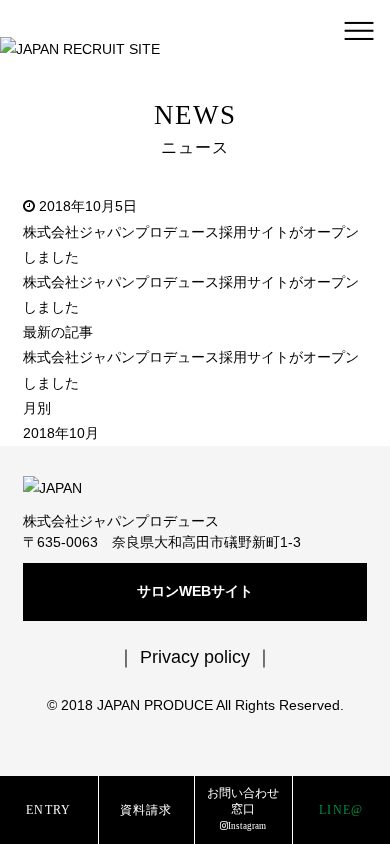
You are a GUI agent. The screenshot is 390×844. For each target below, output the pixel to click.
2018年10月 (61, 433)
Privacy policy (195, 657)
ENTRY (48, 810)
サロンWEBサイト (195, 591)
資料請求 (146, 810)
